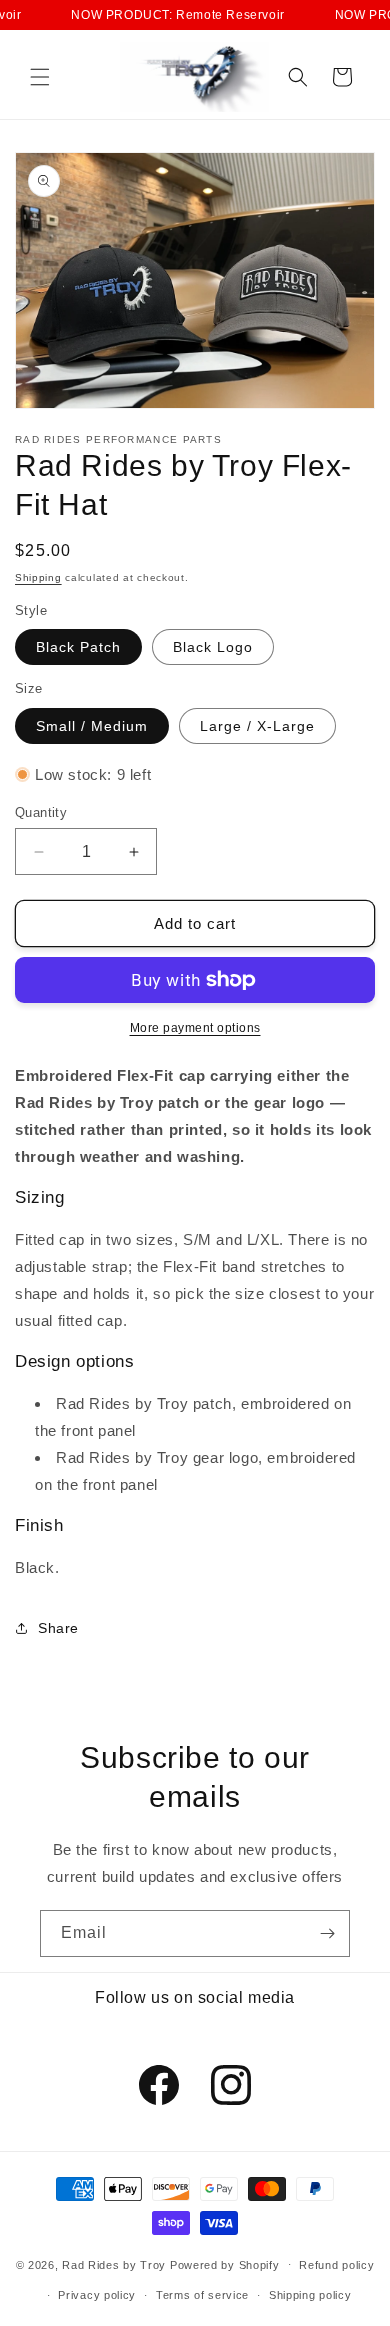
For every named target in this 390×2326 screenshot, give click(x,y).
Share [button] (58, 1628)
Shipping (38, 577)
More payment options (195, 1028)
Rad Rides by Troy (114, 2264)
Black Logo (213, 647)
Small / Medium (92, 726)
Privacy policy (97, 2295)
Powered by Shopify (225, 2264)
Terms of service (202, 2295)
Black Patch (78, 647)
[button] (40, 77)
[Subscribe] (327, 1933)
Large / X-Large (257, 726)
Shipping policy (310, 2295)
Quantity (41, 812)
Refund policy (336, 2265)
